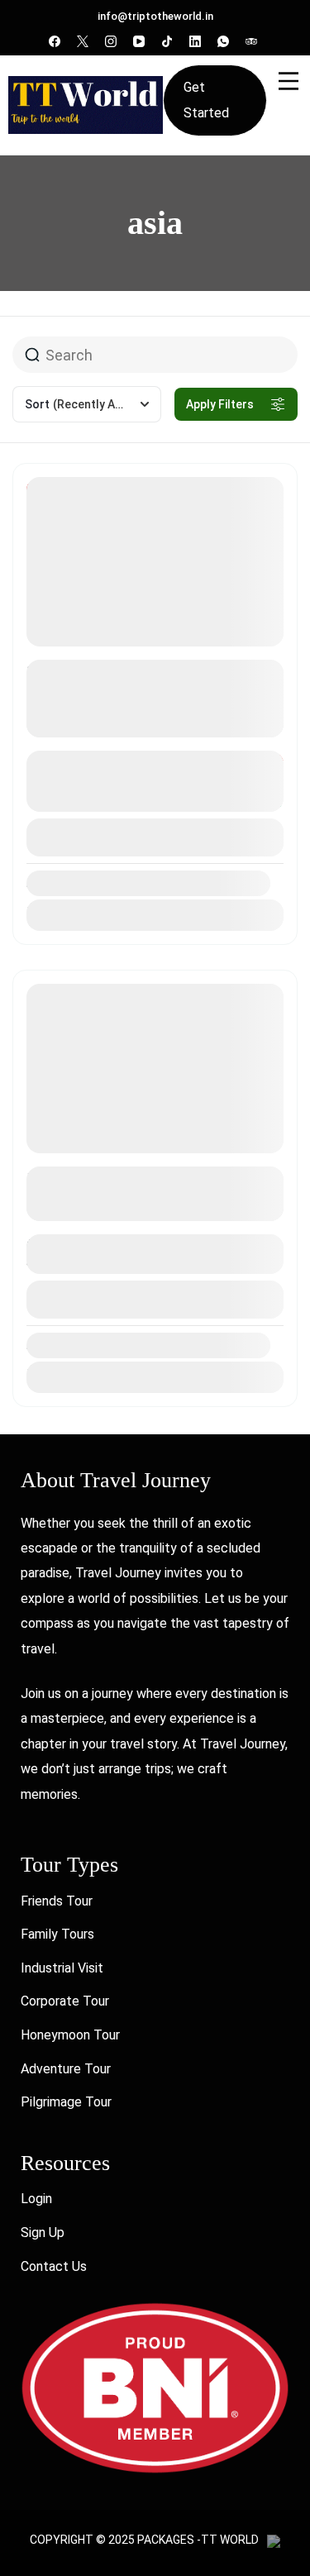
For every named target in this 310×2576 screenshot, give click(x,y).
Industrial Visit (62, 1968)
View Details (155, 837)
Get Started (206, 100)
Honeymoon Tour (70, 2035)
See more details (146, 724)
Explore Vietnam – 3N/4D (117, 1178)
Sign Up (43, 2233)
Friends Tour (57, 1901)
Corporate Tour (65, 2001)
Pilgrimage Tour (66, 2102)
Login (36, 2199)
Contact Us (54, 2266)
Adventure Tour (66, 2069)
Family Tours (57, 1934)
